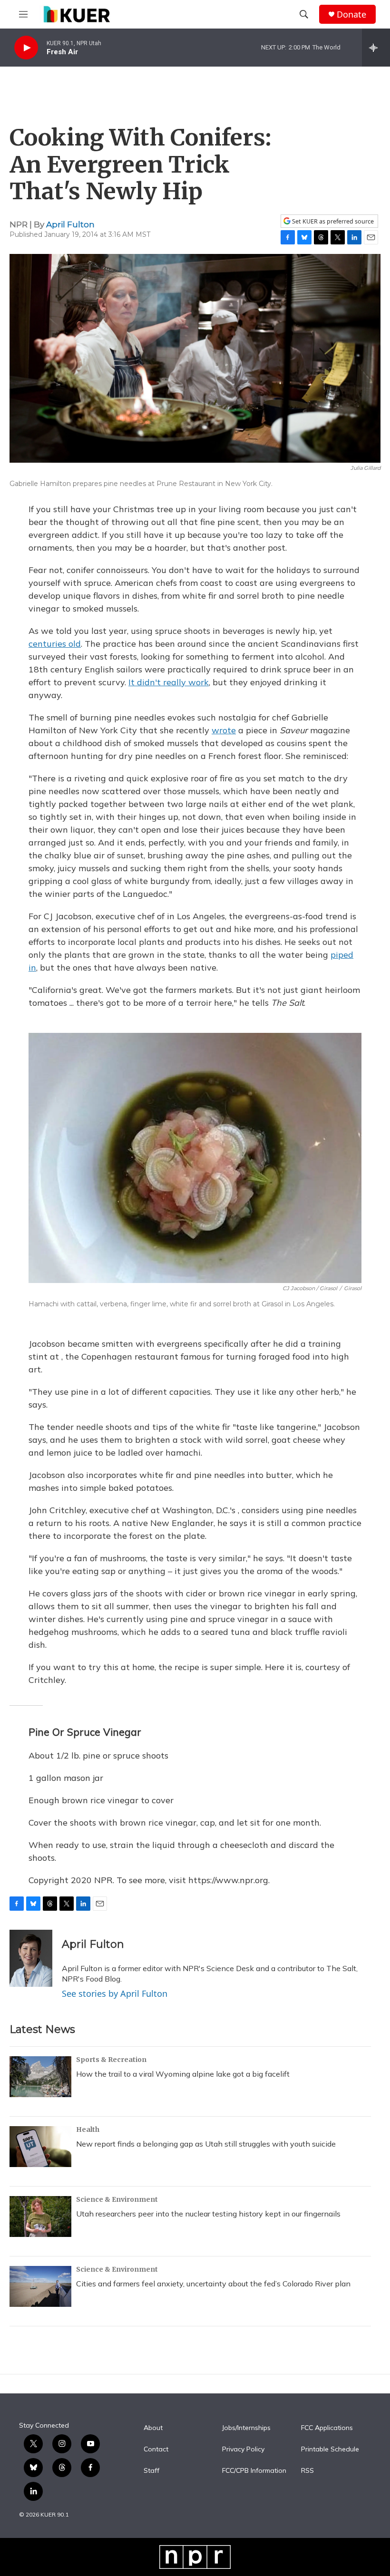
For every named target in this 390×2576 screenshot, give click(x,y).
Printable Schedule (330, 2450)
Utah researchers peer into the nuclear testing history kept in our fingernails (208, 2214)
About (153, 2428)
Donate (351, 15)
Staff (151, 2471)
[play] (26, 48)
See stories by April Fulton (115, 1993)
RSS (307, 2471)
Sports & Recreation (111, 2060)
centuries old (55, 644)
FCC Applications (327, 2428)
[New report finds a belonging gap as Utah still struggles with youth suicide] (40, 2147)
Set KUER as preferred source (332, 221)
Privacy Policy (243, 2450)
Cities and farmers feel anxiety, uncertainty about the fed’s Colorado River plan (213, 2284)
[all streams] (376, 48)
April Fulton (70, 224)
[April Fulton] (31, 1958)
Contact (156, 2450)
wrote (224, 730)
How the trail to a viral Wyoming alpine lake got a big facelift (183, 2074)
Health (88, 2129)
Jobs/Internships (246, 2428)
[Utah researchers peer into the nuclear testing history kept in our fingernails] (40, 2216)
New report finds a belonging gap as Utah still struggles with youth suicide (206, 2144)
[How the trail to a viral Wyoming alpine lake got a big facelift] (40, 2077)
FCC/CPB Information (254, 2471)
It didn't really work (169, 682)
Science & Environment (117, 2199)
